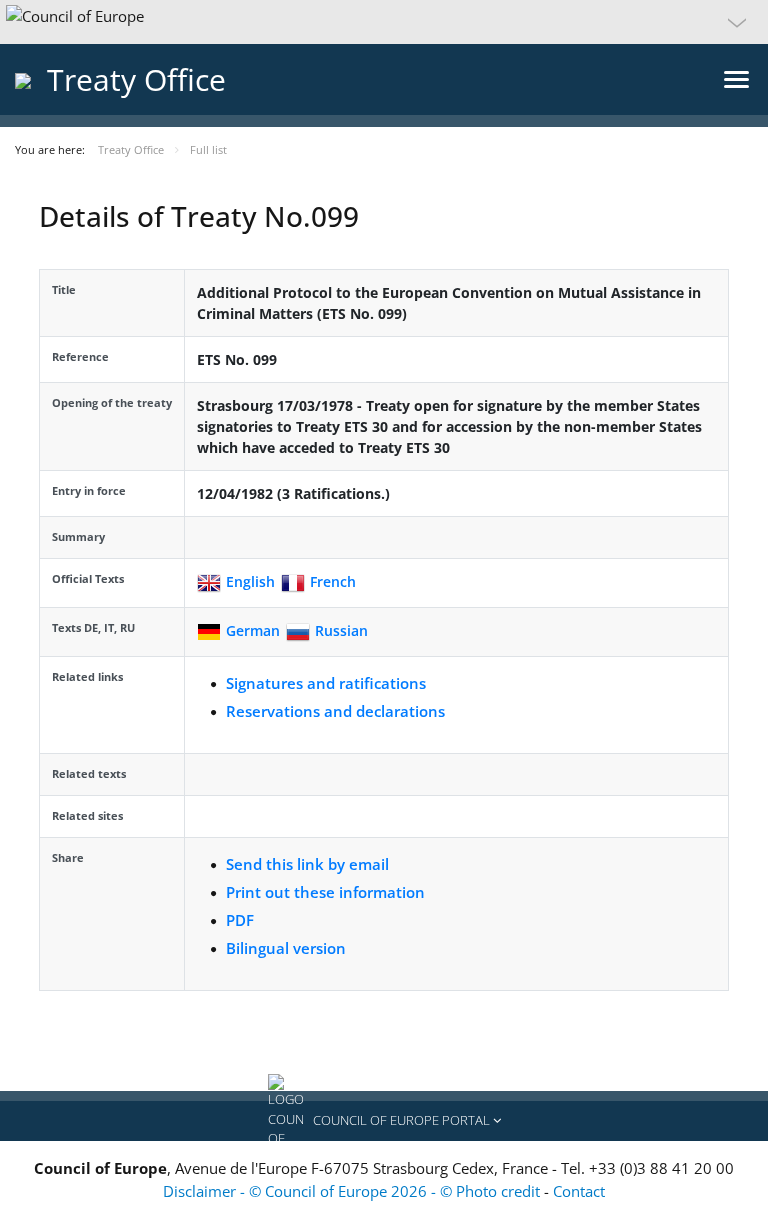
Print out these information (325, 892)
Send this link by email (307, 864)
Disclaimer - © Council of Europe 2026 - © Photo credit (353, 1191)
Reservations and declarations (335, 711)
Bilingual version (286, 948)
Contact (579, 1191)
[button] (384, 22)
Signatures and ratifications (326, 683)
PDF (240, 920)
